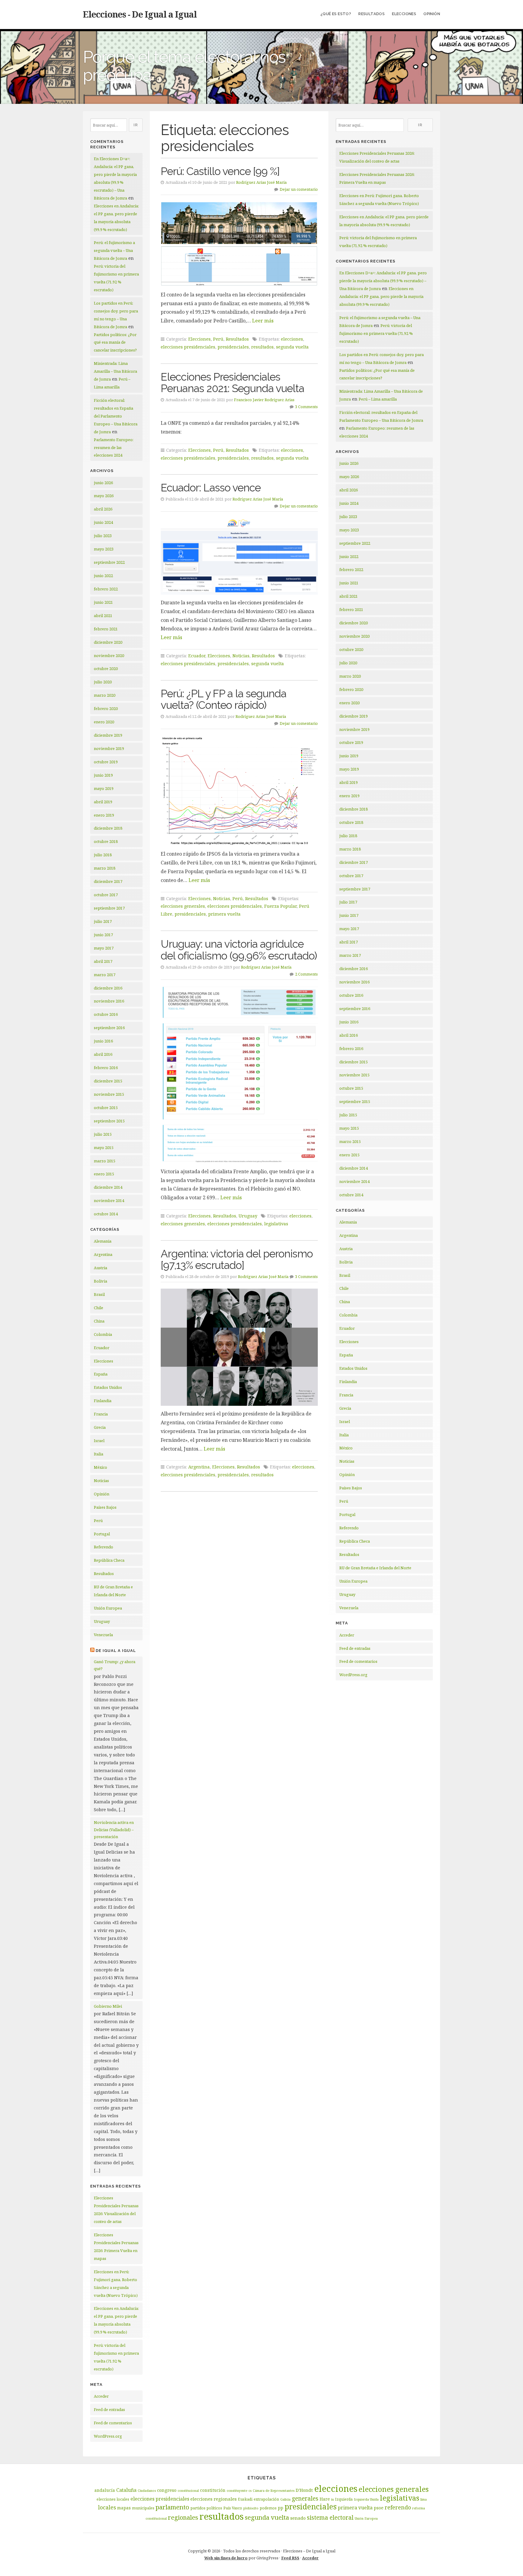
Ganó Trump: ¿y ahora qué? (115, 1665)
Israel (99, 1441)
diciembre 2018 (108, 828)
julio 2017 (103, 921)
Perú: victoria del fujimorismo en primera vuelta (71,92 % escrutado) (376, 333)
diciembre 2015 (108, 1081)
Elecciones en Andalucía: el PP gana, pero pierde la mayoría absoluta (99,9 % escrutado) (381, 296)
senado (298, 2518)
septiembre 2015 (109, 1121)
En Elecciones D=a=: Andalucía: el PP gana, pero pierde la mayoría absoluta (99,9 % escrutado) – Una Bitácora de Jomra (383, 281)
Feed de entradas (109, 2409)
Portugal (102, 1534)
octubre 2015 (106, 1108)
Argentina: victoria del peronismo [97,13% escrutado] (237, 1260)
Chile (99, 1308)
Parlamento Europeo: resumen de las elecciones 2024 (114, 447)
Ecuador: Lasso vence (211, 488)
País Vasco (233, 2508)
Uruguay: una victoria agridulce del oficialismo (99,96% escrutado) (239, 950)
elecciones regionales (214, 2499)
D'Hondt (304, 2490)
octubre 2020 (106, 669)
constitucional (188, 2491)
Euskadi (245, 2499)
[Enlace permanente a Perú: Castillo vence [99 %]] (239, 244)
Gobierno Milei (108, 2006)
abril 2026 (103, 509)
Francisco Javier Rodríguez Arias (264, 400)
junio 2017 (103, 935)
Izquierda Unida (366, 2499)
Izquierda (344, 2499)
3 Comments (306, 407)
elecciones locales (113, 2499)
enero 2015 (104, 1174)
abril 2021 (103, 616)
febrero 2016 (106, 1068)
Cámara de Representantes (274, 2491)
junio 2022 (103, 576)
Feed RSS (290, 2558)
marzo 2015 (105, 1161)
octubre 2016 (106, 1014)
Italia (99, 1454)
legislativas (276, 1224)
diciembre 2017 (108, 881)
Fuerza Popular (280, 906)
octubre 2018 (106, 841)
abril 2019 (103, 802)
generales (305, 2498)
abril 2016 (103, 1054)
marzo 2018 (105, 868)
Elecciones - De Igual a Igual (140, 14)
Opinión (432, 14)
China (99, 1321)
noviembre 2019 (109, 748)
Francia (101, 1414)
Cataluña (126, 2490)
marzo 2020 (105, 695)
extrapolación (266, 2499)
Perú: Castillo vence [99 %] (220, 171)
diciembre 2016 (108, 988)
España (101, 1374)
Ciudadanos (147, 2491)
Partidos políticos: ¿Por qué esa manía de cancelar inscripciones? (115, 342)
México (100, 1467)
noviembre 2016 (109, 1001)
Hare (325, 2499)
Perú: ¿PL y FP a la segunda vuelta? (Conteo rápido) (224, 699)
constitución (213, 2490)
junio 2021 (103, 602)
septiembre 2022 (109, 562)
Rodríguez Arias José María (261, 182)
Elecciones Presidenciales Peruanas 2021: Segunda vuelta (232, 383)
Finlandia (103, 1401)
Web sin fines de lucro (226, 2558)
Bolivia (100, 1281)
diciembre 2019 (108, 735)
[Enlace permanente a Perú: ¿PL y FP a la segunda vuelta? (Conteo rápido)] (239, 791)
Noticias (101, 1481)
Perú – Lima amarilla (378, 399)
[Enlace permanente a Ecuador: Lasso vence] (239, 556)
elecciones (292, 339)
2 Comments (306, 974)
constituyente (237, 2491)
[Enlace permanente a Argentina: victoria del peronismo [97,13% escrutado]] (239, 1347)
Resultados (372, 14)
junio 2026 (103, 483)
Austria (100, 1268)
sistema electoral (330, 2518)
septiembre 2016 (109, 1028)
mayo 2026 (104, 496)
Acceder (101, 2396)
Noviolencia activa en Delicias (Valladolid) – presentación (114, 1830)
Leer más (263, 321)
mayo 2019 (104, 788)
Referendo (104, 1547)
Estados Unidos (108, 1387)
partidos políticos (206, 2508)
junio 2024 (103, 522)
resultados (262, 347)
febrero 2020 (106, 708)
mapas (124, 2508)
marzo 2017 (105, 975)
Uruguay (102, 1621)
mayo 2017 (104, 948)
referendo (398, 2507)
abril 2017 (103, 961)
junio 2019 (103, 775)
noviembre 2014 (109, 1200)
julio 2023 (103, 536)
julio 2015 (103, 1134)
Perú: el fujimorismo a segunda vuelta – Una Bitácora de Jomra (114, 250)
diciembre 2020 (108, 642)
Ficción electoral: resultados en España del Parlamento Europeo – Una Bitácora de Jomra (116, 416)
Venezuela (103, 1635)
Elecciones (404, 14)
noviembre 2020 (109, 656)
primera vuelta (224, 914)
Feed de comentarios (113, 2423)
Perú (98, 1521)
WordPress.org (108, 2436)
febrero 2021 (106, 629)
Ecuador (102, 1348)
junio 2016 (103, 1041)
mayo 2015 (104, 1148)
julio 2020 (103, 682)
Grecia (100, 1427)
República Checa (109, 1560)
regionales (183, 2517)
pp (281, 2508)
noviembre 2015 (109, 1094)
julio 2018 (103, 855)
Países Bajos (105, 1507)
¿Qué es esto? (336, 14)
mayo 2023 (104, 549)
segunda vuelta (292, 347)
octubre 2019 (106, 762)
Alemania (103, 1241)
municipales (143, 2508)
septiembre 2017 (109, 908)
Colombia (103, 1334)
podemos (268, 2508)
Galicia (285, 2499)
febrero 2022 (106, 589)
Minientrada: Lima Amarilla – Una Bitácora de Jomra (115, 371)
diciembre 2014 (108, 1187)
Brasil (99, 1294)
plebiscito (251, 2508)
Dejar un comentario (299, 189)
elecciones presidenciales (188, 347)
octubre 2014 (106, 1214)
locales (107, 2507)
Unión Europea (108, 1608)
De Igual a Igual (116, 1651)
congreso (167, 2490)
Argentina (103, 1254)
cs (250, 2491)
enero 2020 (104, 722)
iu (332, 2499)
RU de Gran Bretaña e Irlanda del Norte (375, 1568)
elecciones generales (183, 906)
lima (424, 2499)
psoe (379, 2508)
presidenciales (233, 347)
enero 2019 (104, 815)
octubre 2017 (106, 895)
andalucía (105, 2490)
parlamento (172, 2507)
